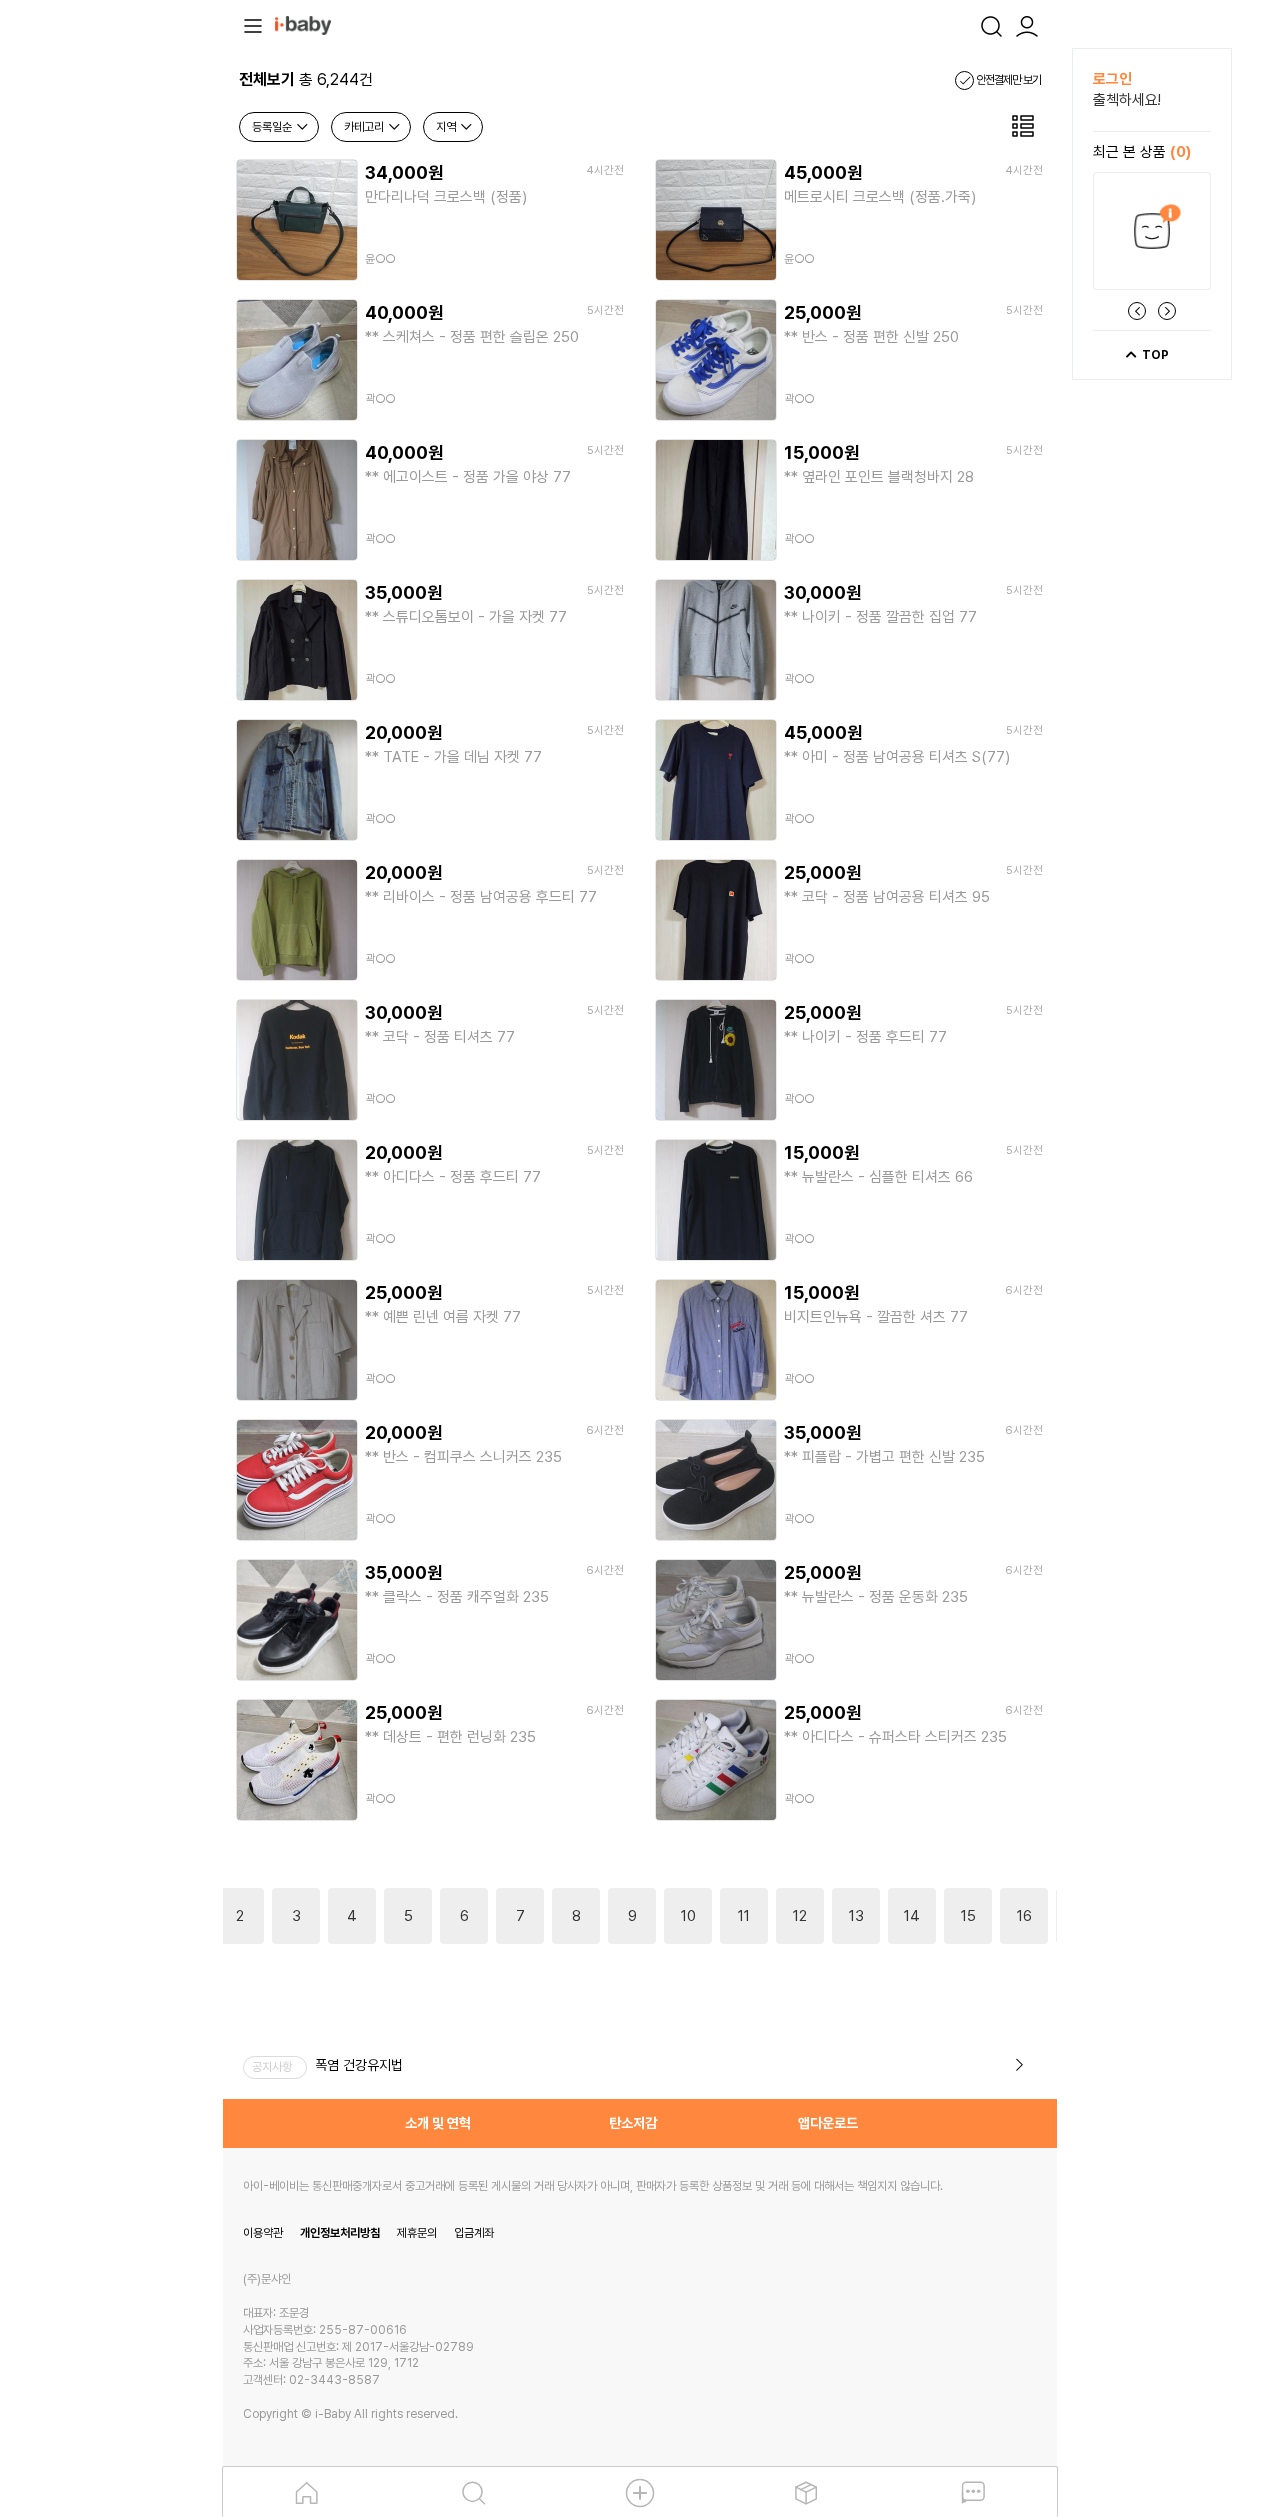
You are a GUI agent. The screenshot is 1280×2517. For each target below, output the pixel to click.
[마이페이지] (1027, 24)
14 (912, 1916)
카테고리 (365, 127)
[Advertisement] (113, 348)
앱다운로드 (828, 2123)
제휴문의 (417, 2233)
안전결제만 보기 (1007, 80)
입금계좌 (474, 2233)
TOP (1154, 355)
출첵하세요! (1127, 100)
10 (688, 1916)
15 (968, 1916)
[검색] (991, 24)
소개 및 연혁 (438, 2123)
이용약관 (263, 2233)
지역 (447, 127)
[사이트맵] (253, 24)
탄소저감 (633, 2123)
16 (1024, 1916)
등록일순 (273, 127)
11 (744, 1916)
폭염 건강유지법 (359, 2065)
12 (800, 1916)
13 (856, 1916)
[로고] (303, 24)
